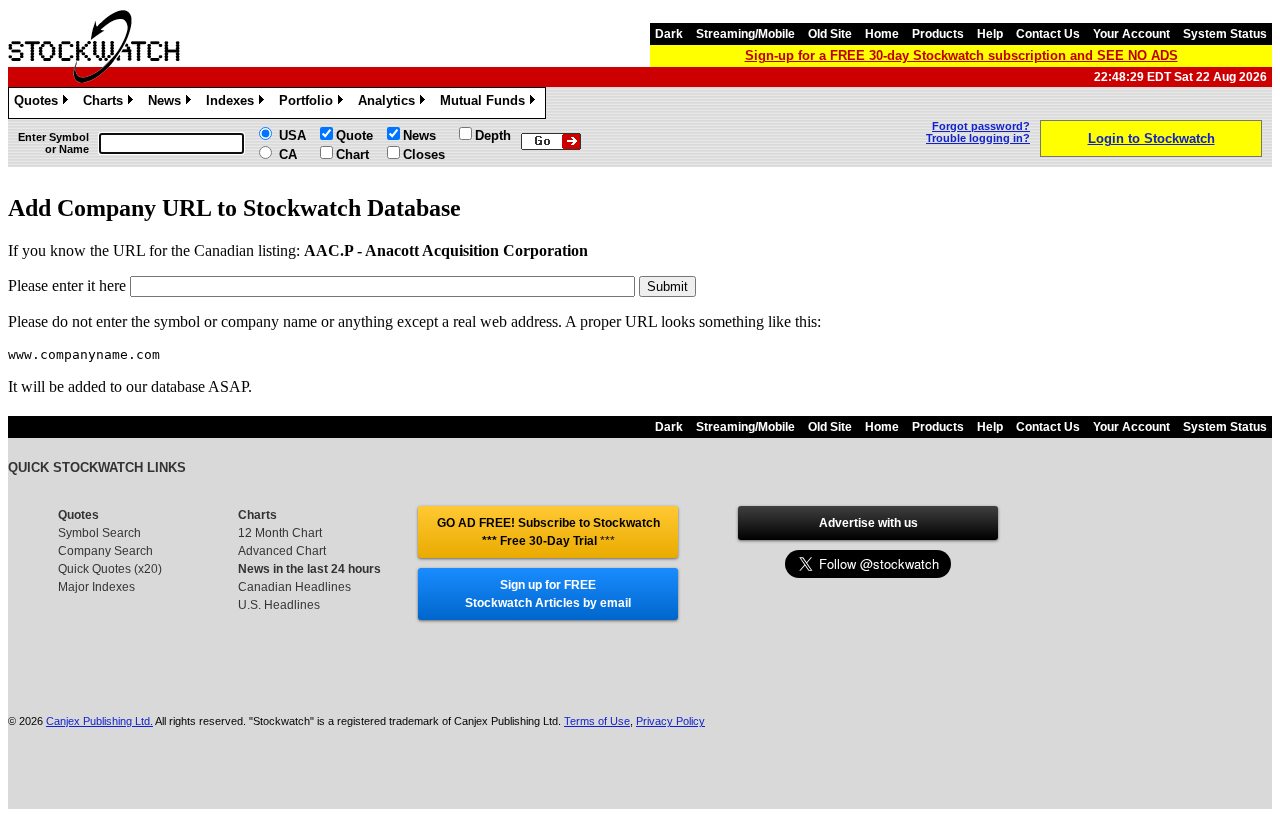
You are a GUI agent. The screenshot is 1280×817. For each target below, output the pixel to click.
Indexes (233, 103)
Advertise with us (868, 523)
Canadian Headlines (294, 587)
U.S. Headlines (279, 605)
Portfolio (309, 103)
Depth (493, 135)
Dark (669, 34)
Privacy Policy (670, 721)
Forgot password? (981, 126)
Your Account (1131, 34)
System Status (1225, 34)
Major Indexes (96, 587)
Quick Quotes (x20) (110, 569)
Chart (352, 154)
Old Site (830, 34)
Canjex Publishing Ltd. (99, 721)
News (168, 103)
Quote (354, 135)
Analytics (390, 103)
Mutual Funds (486, 103)
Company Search (105, 551)
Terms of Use (597, 721)
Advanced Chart (282, 551)
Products (938, 34)
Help (990, 34)
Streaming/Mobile (745, 34)
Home (882, 34)
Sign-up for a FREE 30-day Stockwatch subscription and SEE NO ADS (961, 55)
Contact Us (1048, 34)
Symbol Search (99, 533)
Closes (424, 154)
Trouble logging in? (978, 138)
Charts (106, 103)
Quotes (39, 103)
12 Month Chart (280, 533)
